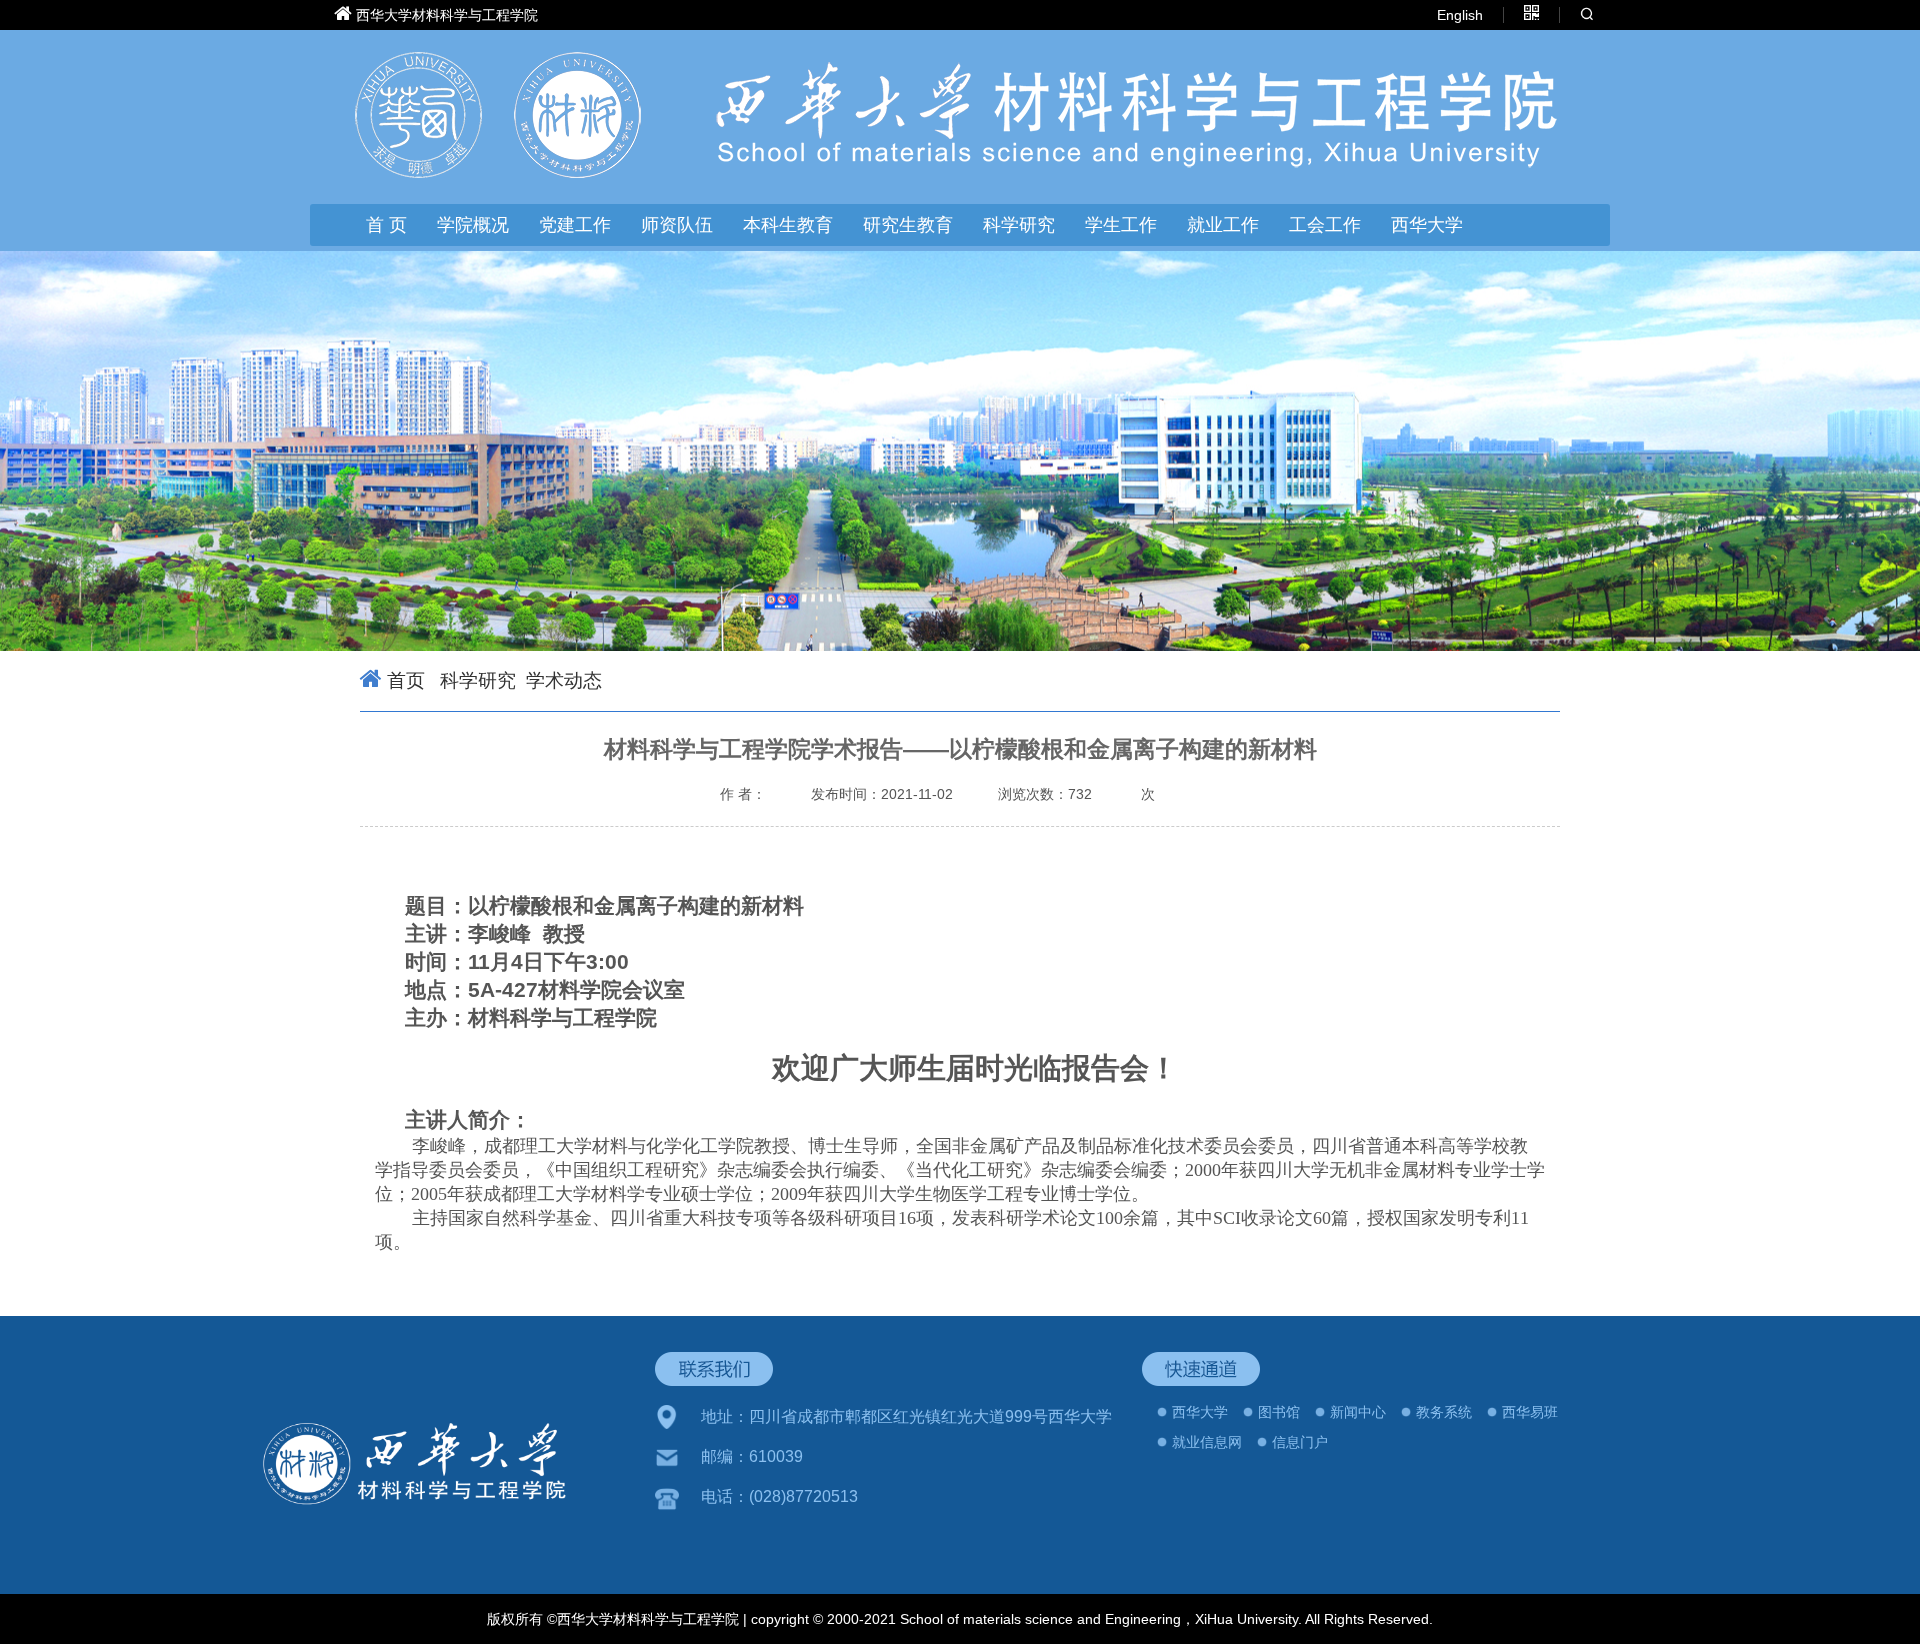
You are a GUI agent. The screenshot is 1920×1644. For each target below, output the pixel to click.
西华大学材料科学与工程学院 (447, 15)
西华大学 (1427, 225)
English (1460, 15)
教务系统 (1444, 1412)
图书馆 (1279, 1412)
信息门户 (1300, 1442)
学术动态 (564, 680)
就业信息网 (1207, 1442)
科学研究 (475, 680)
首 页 (386, 225)
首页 (406, 680)
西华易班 (1530, 1412)
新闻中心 (1358, 1412)
